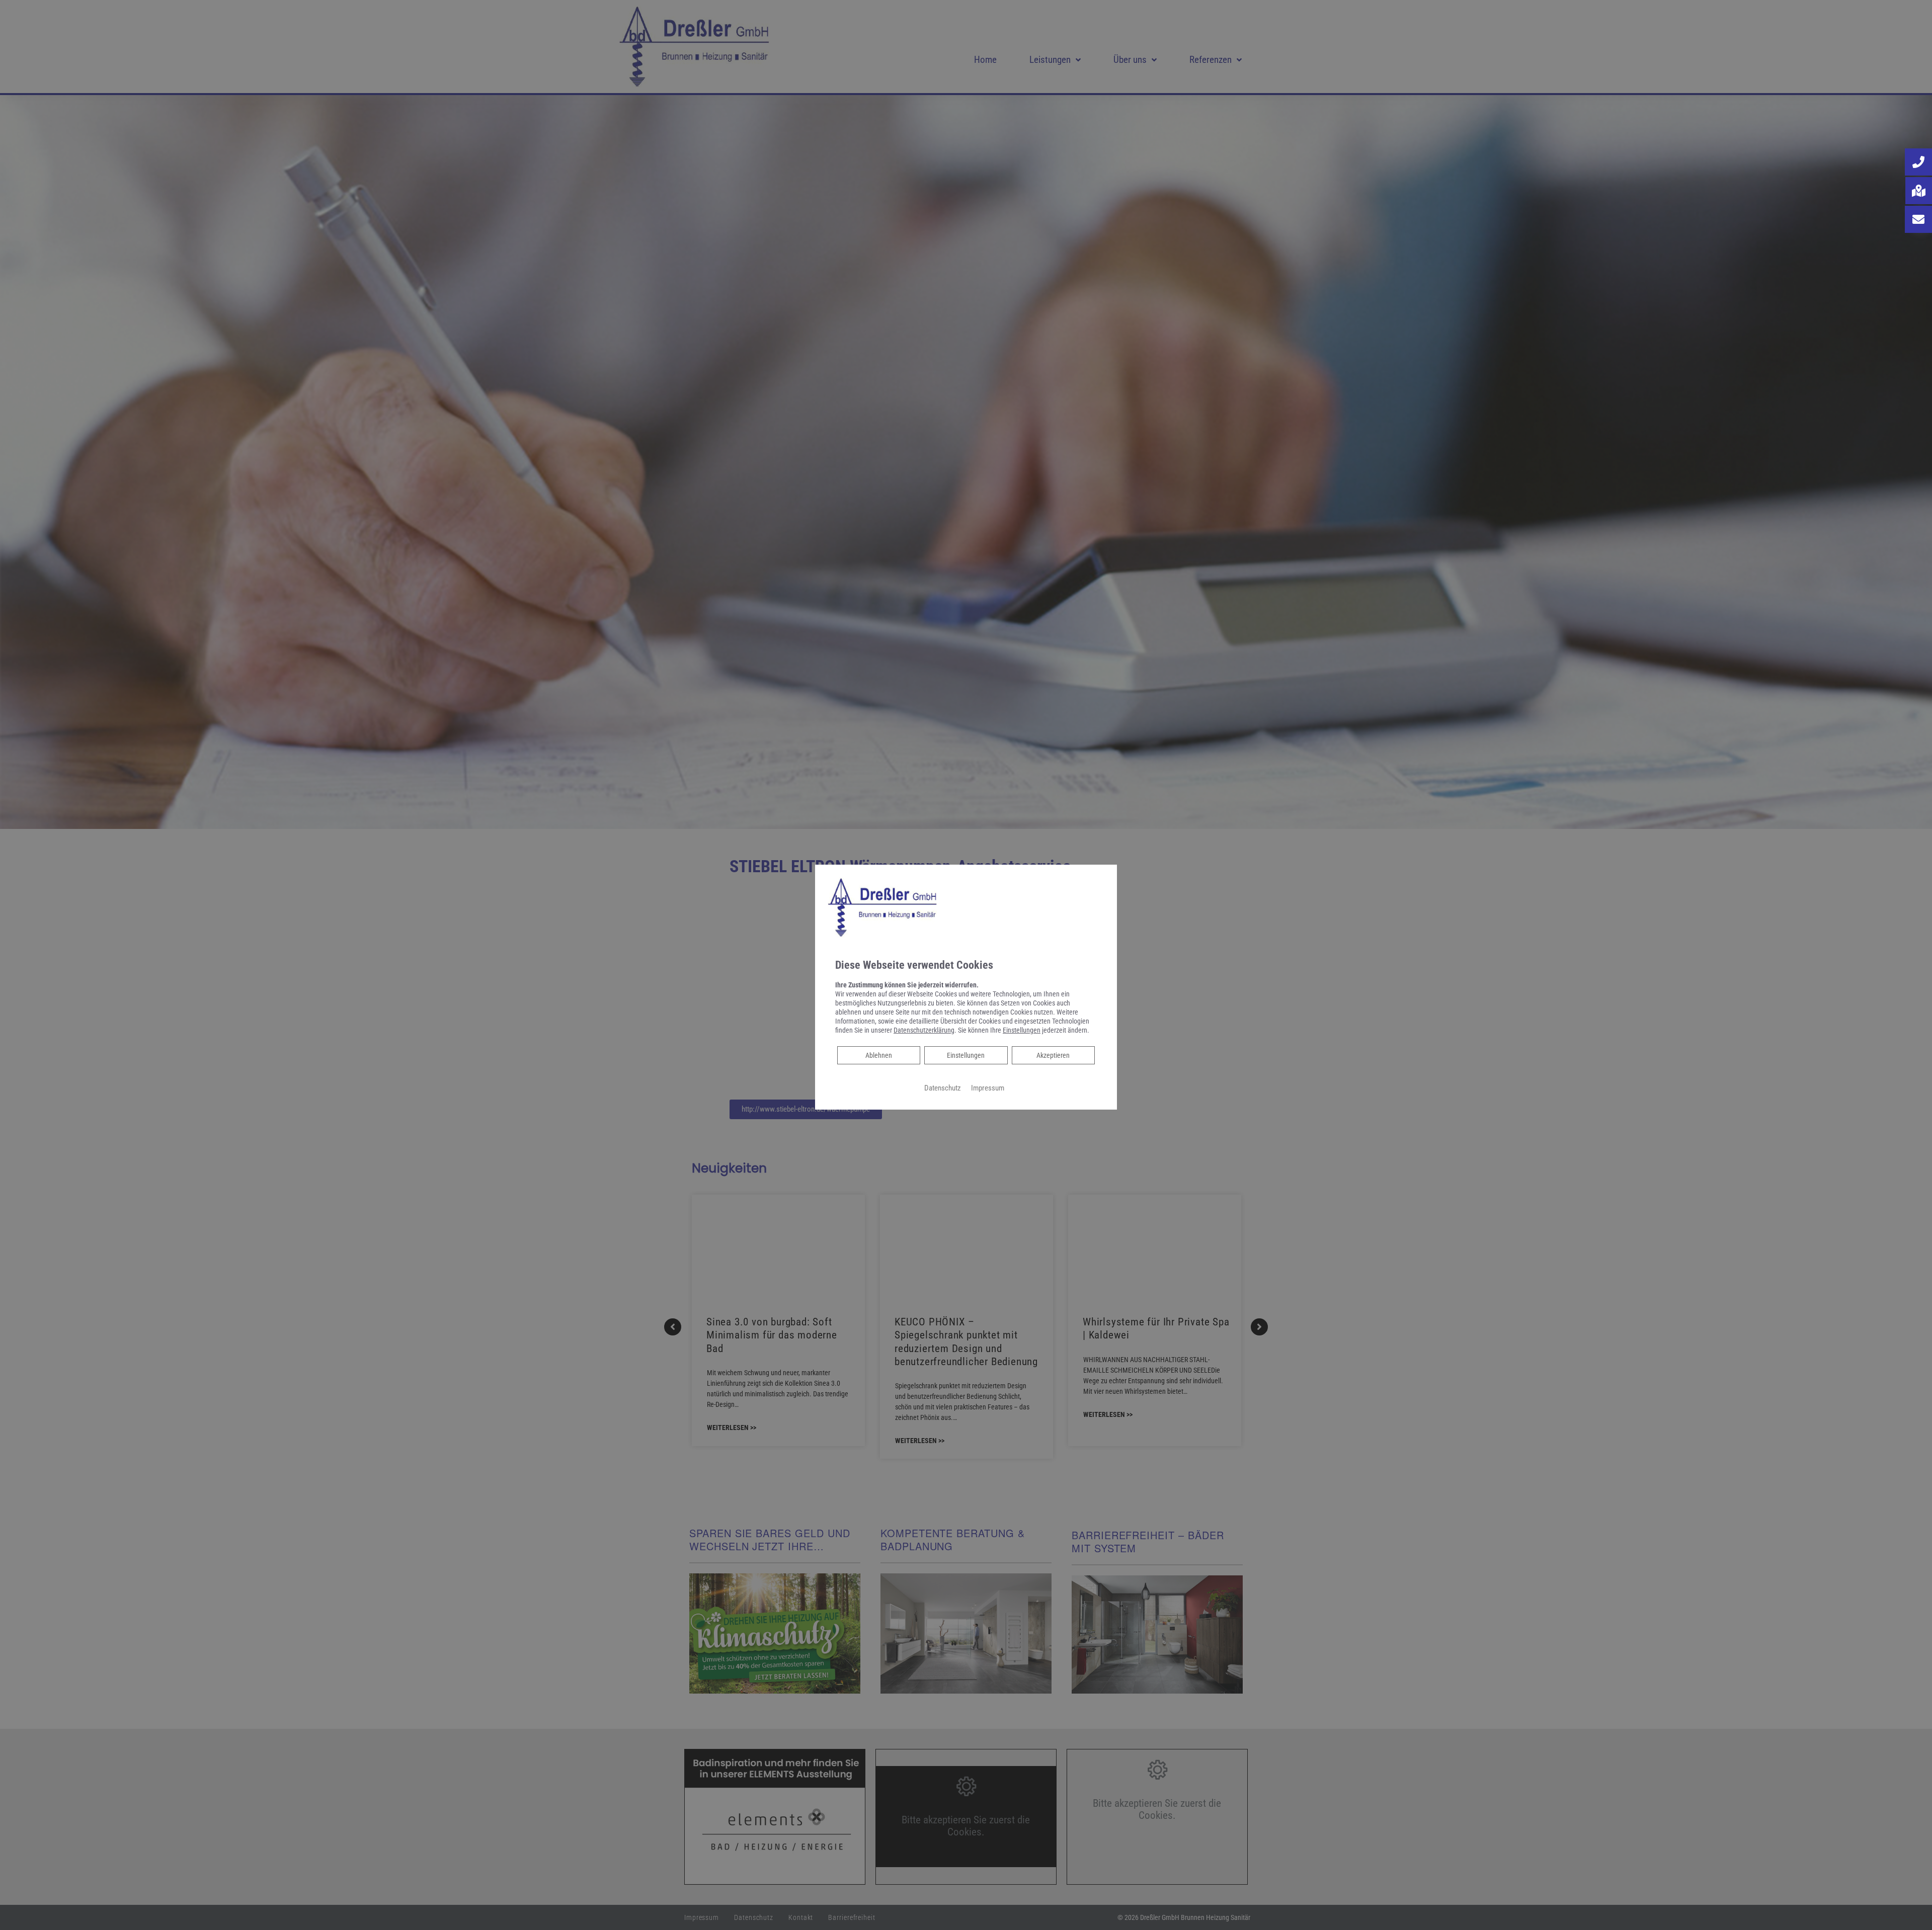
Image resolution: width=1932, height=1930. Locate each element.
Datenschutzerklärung (924, 1030)
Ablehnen (878, 1055)
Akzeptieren (1053, 1055)
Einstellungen (966, 1055)
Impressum (988, 1088)
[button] (1918, 162)
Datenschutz (943, 1088)
